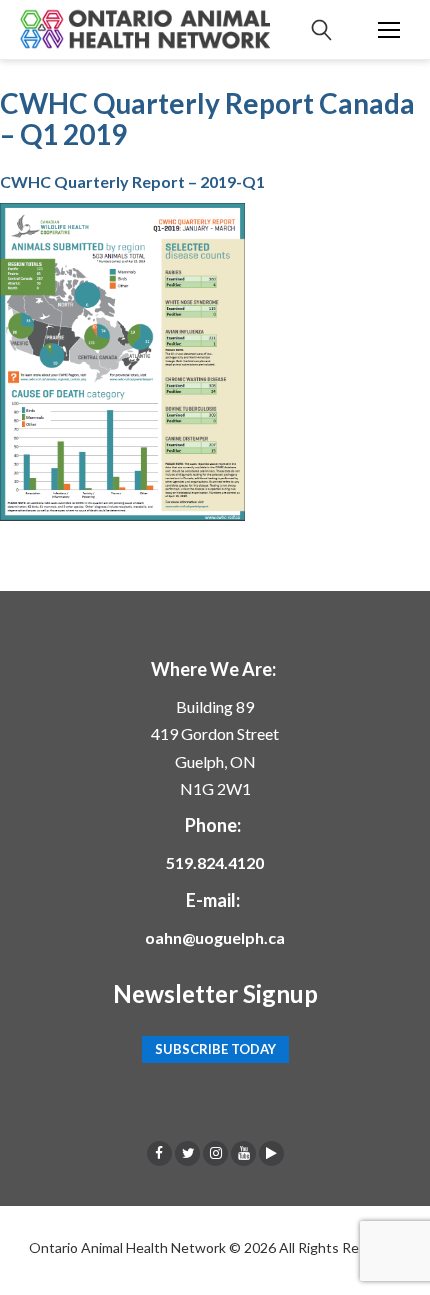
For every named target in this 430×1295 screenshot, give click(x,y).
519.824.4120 (215, 862)
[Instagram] (215, 1153)
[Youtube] (243, 1153)
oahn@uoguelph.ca (215, 937)
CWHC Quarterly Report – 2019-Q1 (132, 181)
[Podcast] (271, 1153)
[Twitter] (187, 1153)
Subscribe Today (215, 1049)
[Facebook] (159, 1153)
